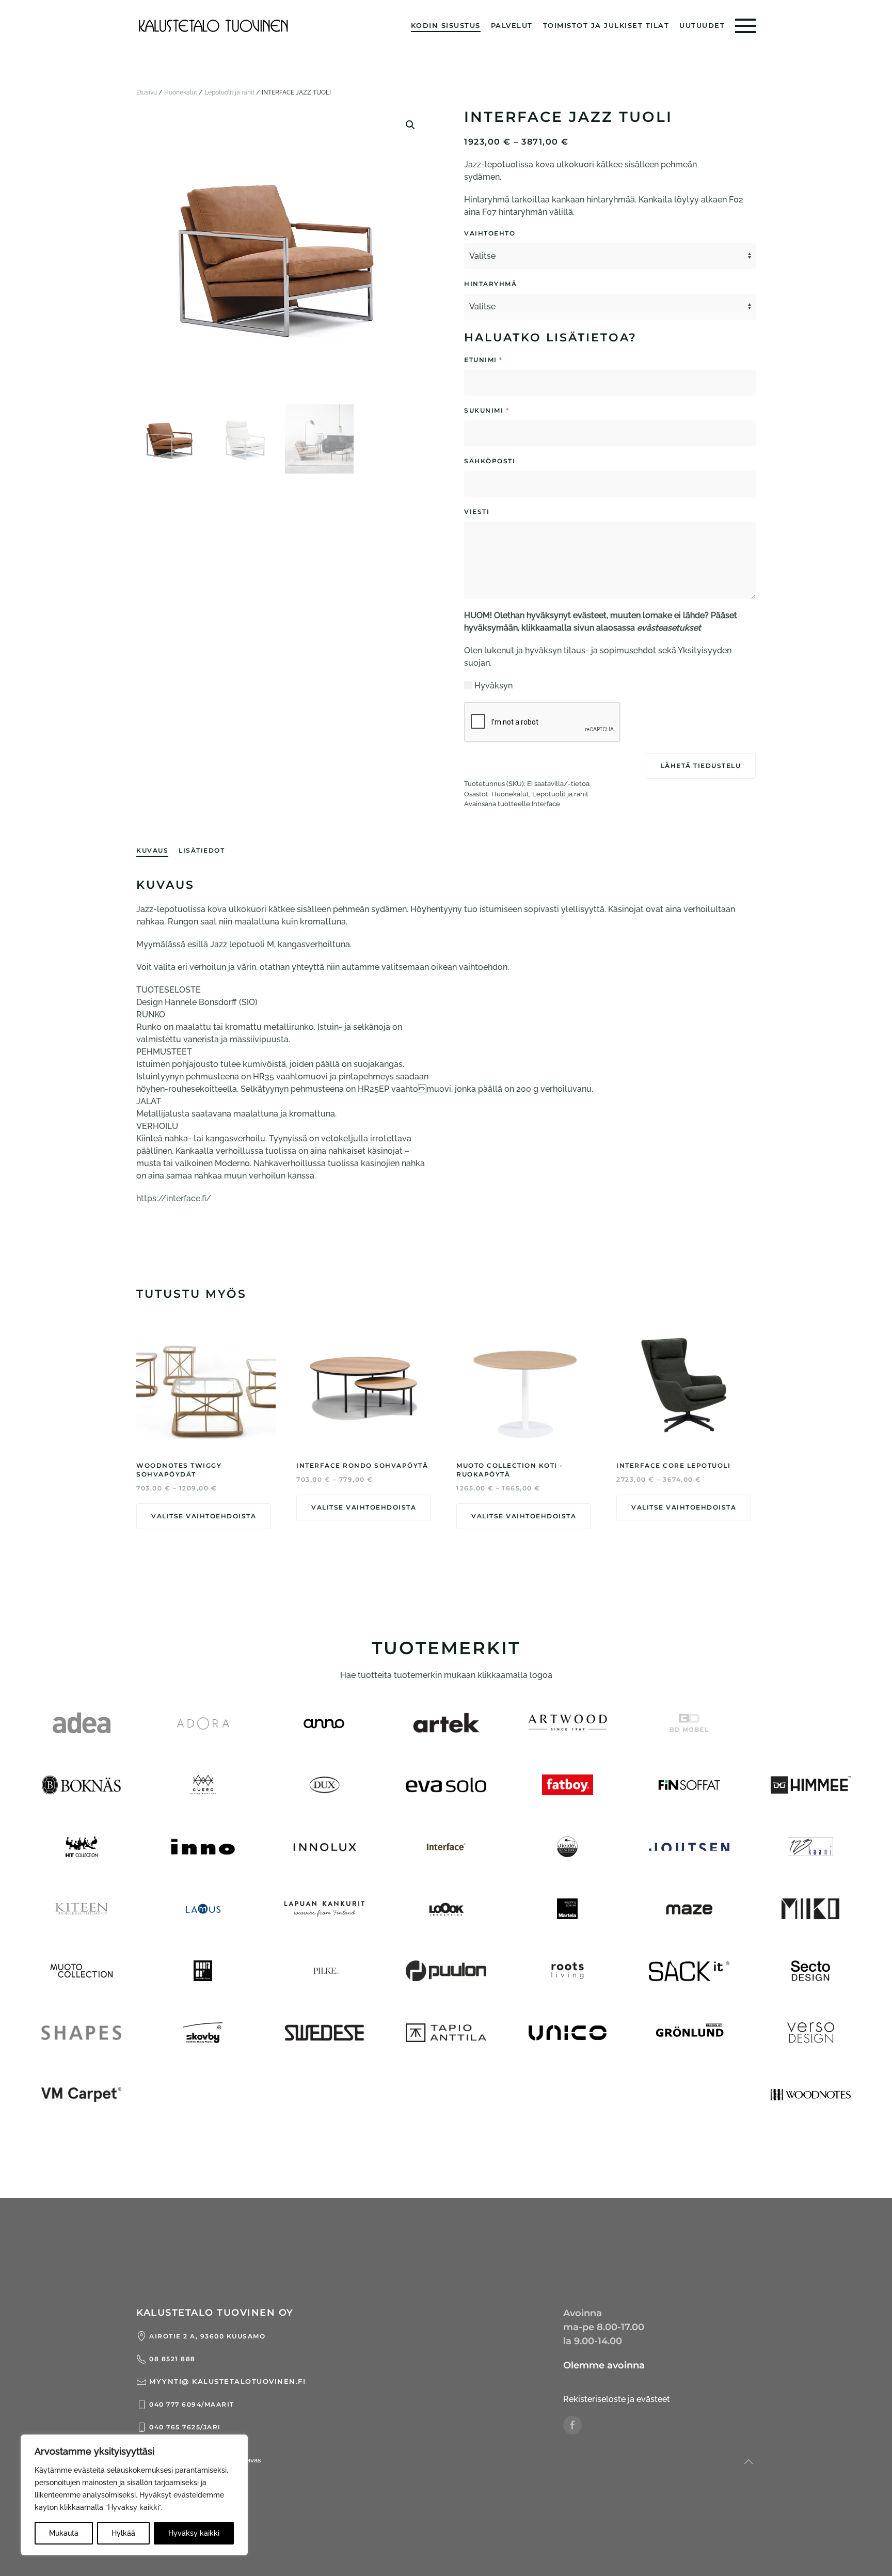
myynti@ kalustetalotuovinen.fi (227, 2381)
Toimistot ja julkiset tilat (606, 25)
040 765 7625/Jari (185, 2427)
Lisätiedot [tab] (202, 850)
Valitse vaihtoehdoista (204, 1516)
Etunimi (483, 360)
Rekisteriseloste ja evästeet (617, 2399)
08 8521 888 (172, 2359)
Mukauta (64, 2533)
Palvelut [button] (512, 25)
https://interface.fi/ (174, 1198)
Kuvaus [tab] (152, 850)
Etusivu (147, 92)
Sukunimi (487, 410)
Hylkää (123, 2533)
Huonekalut (181, 92)
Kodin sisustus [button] (446, 25)
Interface (546, 804)
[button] (745, 26)
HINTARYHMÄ (490, 284)
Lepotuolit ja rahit (229, 92)
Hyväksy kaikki (194, 2533)
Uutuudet (702, 25)
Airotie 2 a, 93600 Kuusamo (207, 2336)
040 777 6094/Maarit (192, 2404)
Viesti (508, 512)
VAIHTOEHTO (490, 233)
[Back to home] (214, 26)
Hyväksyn (493, 686)
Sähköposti (521, 461)
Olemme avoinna (604, 2365)
